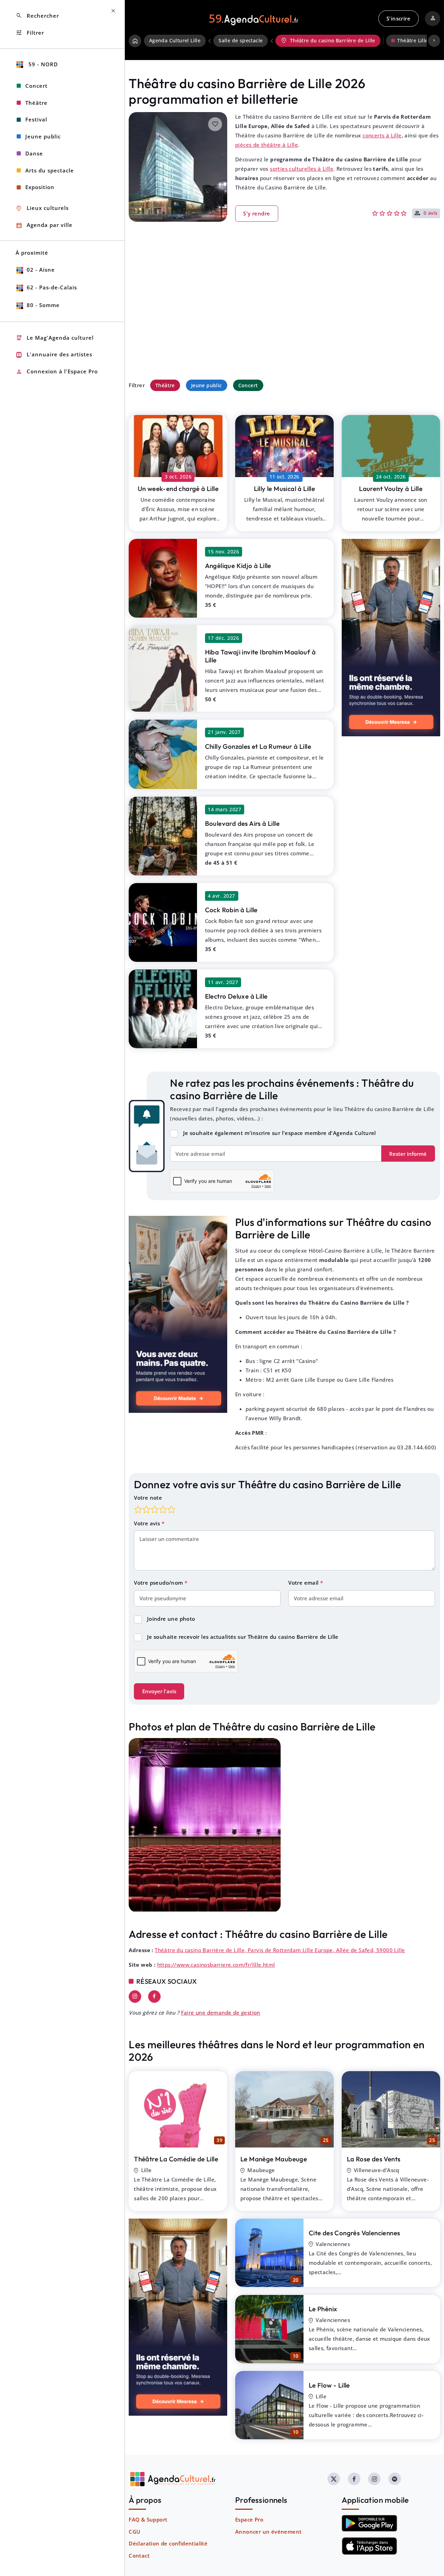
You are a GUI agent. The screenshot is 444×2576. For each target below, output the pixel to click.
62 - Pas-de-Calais (52, 287)
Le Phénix (323, 2309)
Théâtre (165, 385)
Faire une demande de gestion (221, 2012)
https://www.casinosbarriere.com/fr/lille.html (216, 1965)
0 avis (431, 213)
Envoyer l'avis (159, 1691)
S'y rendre (257, 213)
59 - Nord (42, 64)
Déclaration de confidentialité (168, 2543)
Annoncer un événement (268, 2532)
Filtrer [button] (30, 33)
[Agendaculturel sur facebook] (354, 2479)
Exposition (40, 187)
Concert (248, 385)
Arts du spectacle (50, 170)
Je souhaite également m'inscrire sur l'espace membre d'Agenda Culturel (280, 1133)
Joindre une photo (171, 1619)
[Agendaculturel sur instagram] (374, 2479)
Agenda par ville (44, 225)
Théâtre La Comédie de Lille (176, 2159)
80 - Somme (43, 305)
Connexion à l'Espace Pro (57, 372)
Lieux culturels (42, 208)
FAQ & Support (148, 2519)
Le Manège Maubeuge (274, 2159)
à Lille (178, 489)
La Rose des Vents (374, 2159)
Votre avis (148, 1523)
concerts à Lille (382, 135)
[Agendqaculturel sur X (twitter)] (334, 2479)
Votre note (148, 1498)
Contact (139, 2556)
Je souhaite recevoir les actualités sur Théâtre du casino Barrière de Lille (243, 1637)
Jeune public (207, 385)
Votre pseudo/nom (159, 1583)
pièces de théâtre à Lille (267, 145)
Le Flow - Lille (329, 2385)
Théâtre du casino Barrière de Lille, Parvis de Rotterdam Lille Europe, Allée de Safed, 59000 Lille (280, 1950)
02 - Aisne (41, 270)
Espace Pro (249, 2519)
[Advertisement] (284, 315)
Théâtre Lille (412, 41)
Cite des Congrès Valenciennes (355, 2233)
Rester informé (408, 1154)
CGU (134, 2532)
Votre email (304, 1583)
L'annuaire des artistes (54, 355)
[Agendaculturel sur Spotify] (395, 2479)
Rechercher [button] (37, 16)
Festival (36, 119)
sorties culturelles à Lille (302, 169)
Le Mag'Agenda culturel (55, 338)
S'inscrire (398, 18)
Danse (34, 153)
